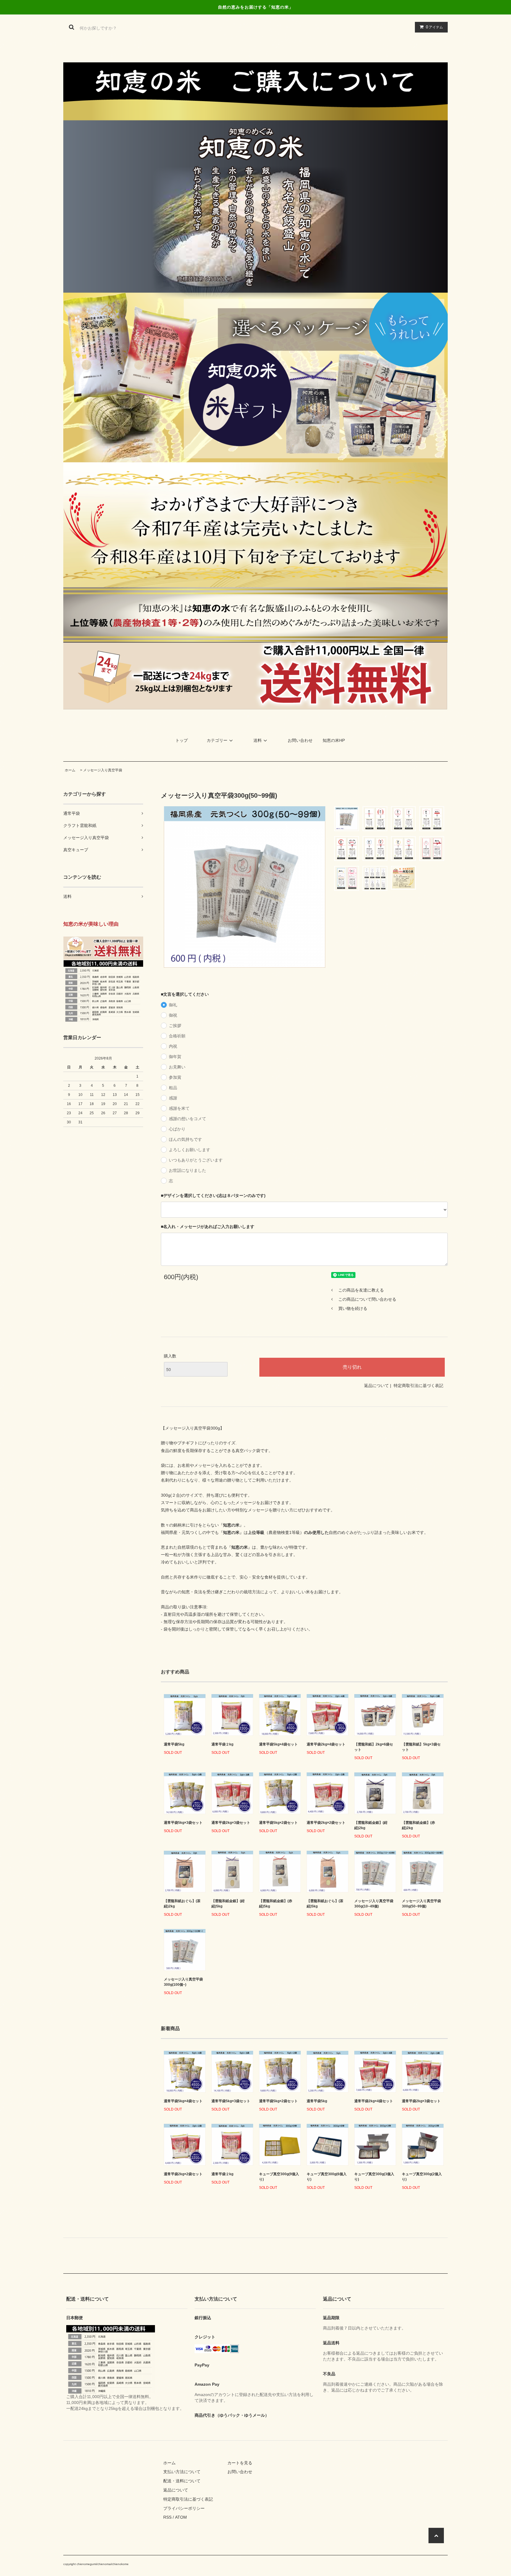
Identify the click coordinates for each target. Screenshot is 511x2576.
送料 (258, 740)
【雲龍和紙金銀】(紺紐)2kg (371, 1825)
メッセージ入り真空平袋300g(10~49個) (374, 1904)
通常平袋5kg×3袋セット (183, 1823)
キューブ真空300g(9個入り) (279, 2177)
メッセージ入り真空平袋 (103, 770)
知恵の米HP (334, 740)
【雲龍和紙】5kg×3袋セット (421, 1747)
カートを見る (240, 2463)
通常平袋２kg (222, 1744)
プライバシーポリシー (184, 2508)
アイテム (434, 27)
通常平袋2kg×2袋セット (326, 1823)
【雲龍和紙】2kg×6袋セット (374, 1747)
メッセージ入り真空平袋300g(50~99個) (421, 1904)
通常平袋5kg (174, 1744)
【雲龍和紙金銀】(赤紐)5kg (276, 1904)
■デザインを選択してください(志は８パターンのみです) (213, 1195)
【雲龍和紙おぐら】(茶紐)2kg (182, 1904)
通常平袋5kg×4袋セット (278, 1744)
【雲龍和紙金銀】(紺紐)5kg (228, 1904)
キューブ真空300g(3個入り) (374, 2177)
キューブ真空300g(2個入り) (422, 2177)
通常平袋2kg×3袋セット (231, 1823)
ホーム (70, 770)
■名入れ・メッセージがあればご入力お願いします (208, 1227)
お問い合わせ (300, 740)
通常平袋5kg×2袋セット (278, 1823)
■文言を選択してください (185, 994)
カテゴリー (217, 740)
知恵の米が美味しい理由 (91, 924)
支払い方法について (182, 2472)
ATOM (181, 2517)
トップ (182, 740)
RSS (167, 2517)
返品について (376, 1386)
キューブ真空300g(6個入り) (327, 2177)
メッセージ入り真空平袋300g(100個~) (183, 1982)
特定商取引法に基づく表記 (418, 1386)
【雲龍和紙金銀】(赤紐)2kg (418, 1825)
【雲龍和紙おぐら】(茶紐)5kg (325, 1904)
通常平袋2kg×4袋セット (326, 1744)
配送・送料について (182, 2481)
